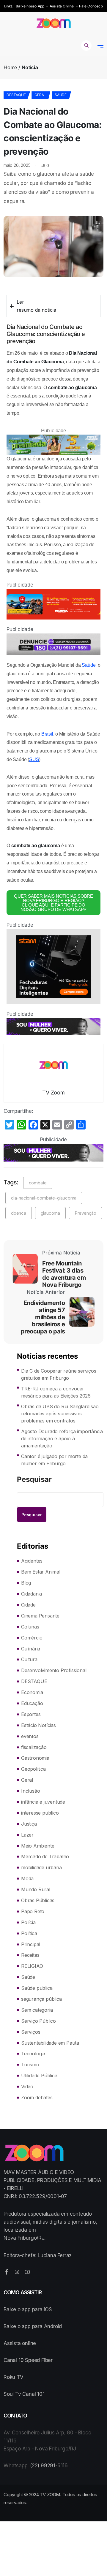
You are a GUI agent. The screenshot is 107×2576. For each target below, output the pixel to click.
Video (27, 2087)
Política (29, 1933)
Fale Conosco (91, 6)
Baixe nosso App (30, 6)
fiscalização (34, 1747)
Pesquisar (34, 1480)
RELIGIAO (32, 1966)
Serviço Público (38, 2021)
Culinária (31, 1649)
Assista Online (62, 6)
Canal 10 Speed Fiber (28, 2360)
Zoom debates (37, 2097)
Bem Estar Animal (41, 1572)
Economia (32, 1692)
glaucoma (50, 1213)
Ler (20, 302)
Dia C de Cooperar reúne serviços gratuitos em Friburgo (59, 1374)
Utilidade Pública (39, 2076)
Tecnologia (33, 2054)
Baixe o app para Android (33, 2326)
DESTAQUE (16, 95)
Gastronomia (35, 1758)
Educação (32, 1703)
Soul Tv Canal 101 (24, 2394)
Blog (26, 1583)
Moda (27, 1878)
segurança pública (41, 1999)
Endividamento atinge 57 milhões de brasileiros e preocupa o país (43, 1317)
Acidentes (32, 1561)
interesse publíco (40, 1813)
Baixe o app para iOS (28, 2309)
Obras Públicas (38, 1900)
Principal (31, 1944)
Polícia (28, 1922)
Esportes (31, 1714)
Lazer (27, 1835)
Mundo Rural (36, 1889)
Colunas (30, 1627)
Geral (40, 95)
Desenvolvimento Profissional (54, 1670)
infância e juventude (43, 1802)
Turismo (30, 2065)
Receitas (30, 1955)
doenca (19, 1213)
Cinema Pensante (40, 1616)
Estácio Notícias (38, 1725)
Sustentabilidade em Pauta (50, 2043)
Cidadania (32, 1594)
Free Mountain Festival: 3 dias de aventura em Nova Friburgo (64, 1274)
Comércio (32, 1638)
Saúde (61, 95)
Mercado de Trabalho (45, 1856)
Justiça (29, 1824)
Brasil (47, 734)
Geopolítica (33, 1769)
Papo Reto (33, 1911)
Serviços (31, 2032)
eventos (30, 1736)
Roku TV (14, 2377)
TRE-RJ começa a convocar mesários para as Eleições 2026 (56, 1392)
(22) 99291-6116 (49, 2466)
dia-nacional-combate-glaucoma (44, 1198)
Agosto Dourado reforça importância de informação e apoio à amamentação (62, 1438)
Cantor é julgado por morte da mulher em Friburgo (54, 1460)
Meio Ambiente (38, 1846)
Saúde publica (37, 1988)
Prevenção (85, 1213)
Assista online (20, 2343)
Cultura (29, 1659)
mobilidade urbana (41, 1867)
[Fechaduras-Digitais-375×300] (53, 967)
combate (38, 1183)
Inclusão (30, 1791)
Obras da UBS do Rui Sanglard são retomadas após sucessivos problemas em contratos (60, 1414)
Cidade (28, 1605)
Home (10, 67)
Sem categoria (37, 2010)
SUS (34, 759)
